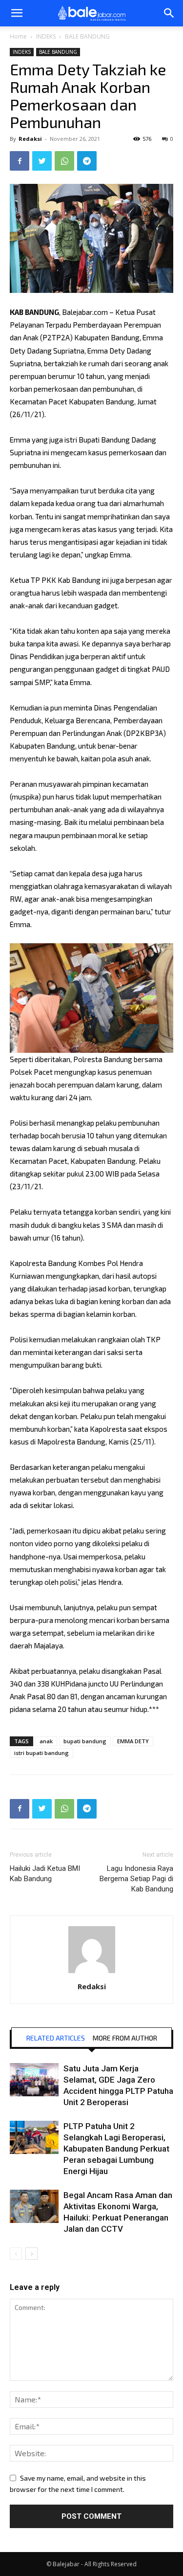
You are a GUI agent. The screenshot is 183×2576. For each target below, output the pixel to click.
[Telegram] (87, 161)
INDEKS (46, 36)
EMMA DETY (133, 1741)
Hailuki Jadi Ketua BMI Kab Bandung (45, 1874)
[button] (169, 13)
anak (46, 1741)
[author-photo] (92, 1973)
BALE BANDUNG (87, 36)
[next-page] (31, 2254)
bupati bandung (85, 1741)
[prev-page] (16, 2254)
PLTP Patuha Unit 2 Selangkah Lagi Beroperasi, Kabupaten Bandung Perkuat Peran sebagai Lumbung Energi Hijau (116, 2149)
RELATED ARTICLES (56, 2038)
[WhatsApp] (64, 161)
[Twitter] (42, 161)
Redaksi (30, 139)
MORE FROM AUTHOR (125, 2038)
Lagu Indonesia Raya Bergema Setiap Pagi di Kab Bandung (136, 1879)
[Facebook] (20, 161)
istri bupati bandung (41, 1753)
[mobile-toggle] (17, 13)
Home (18, 36)
